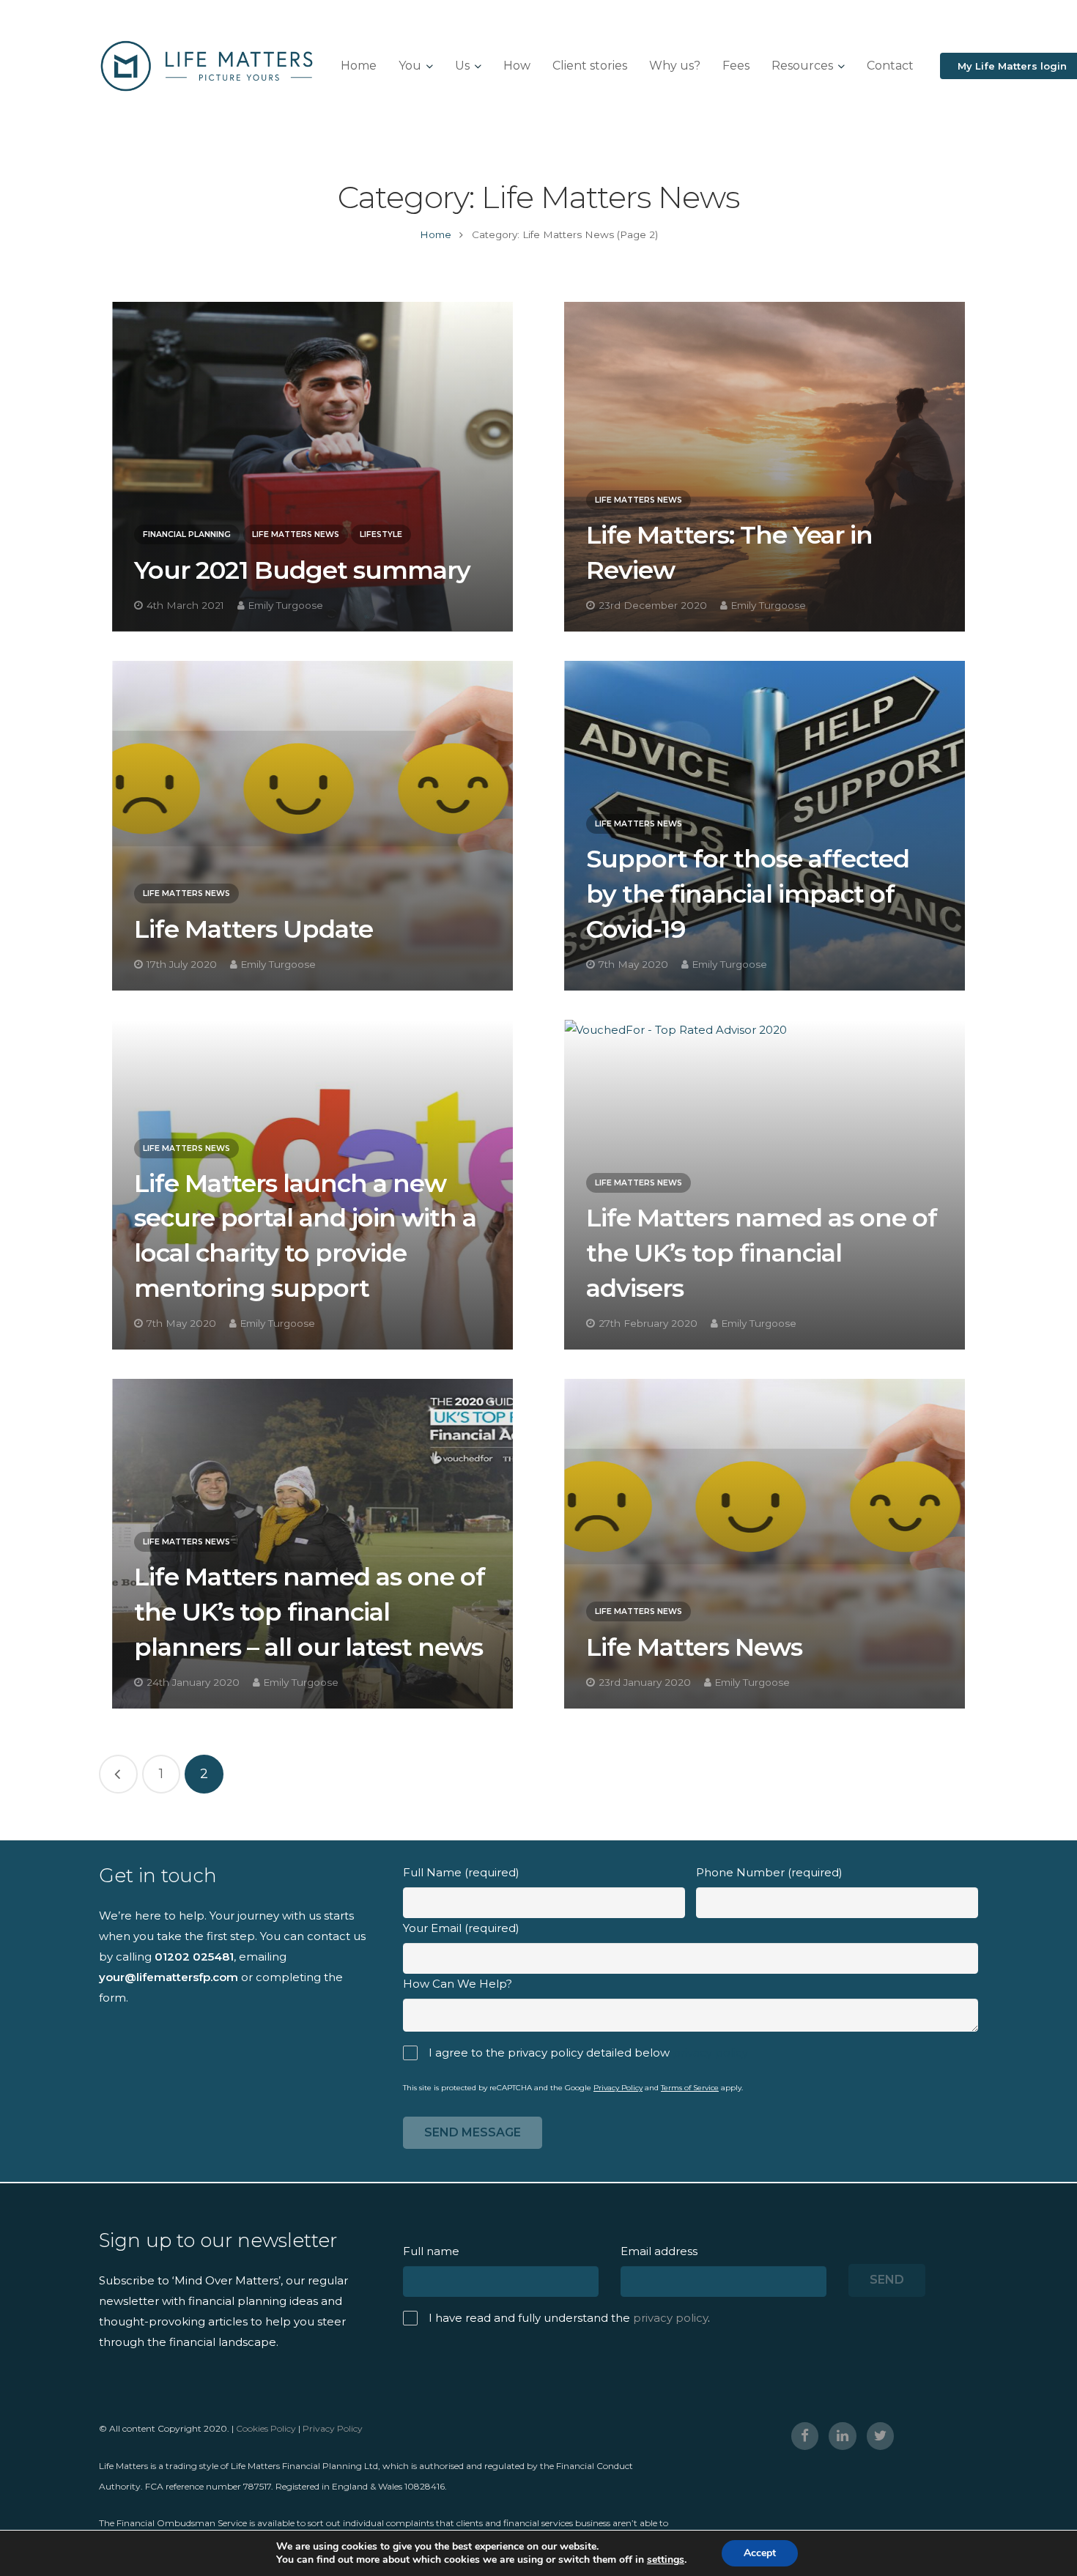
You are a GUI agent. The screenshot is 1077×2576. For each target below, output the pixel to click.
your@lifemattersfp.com (169, 1977)
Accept (760, 2553)
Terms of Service (690, 2088)
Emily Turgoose (285, 605)
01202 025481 (194, 1957)
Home (436, 234)
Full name (431, 2251)
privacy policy (710, 2053)
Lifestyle (381, 534)
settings (666, 2560)
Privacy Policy (618, 2088)
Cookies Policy (266, 2428)
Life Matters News (296, 534)
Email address (659, 2251)
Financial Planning (187, 534)
